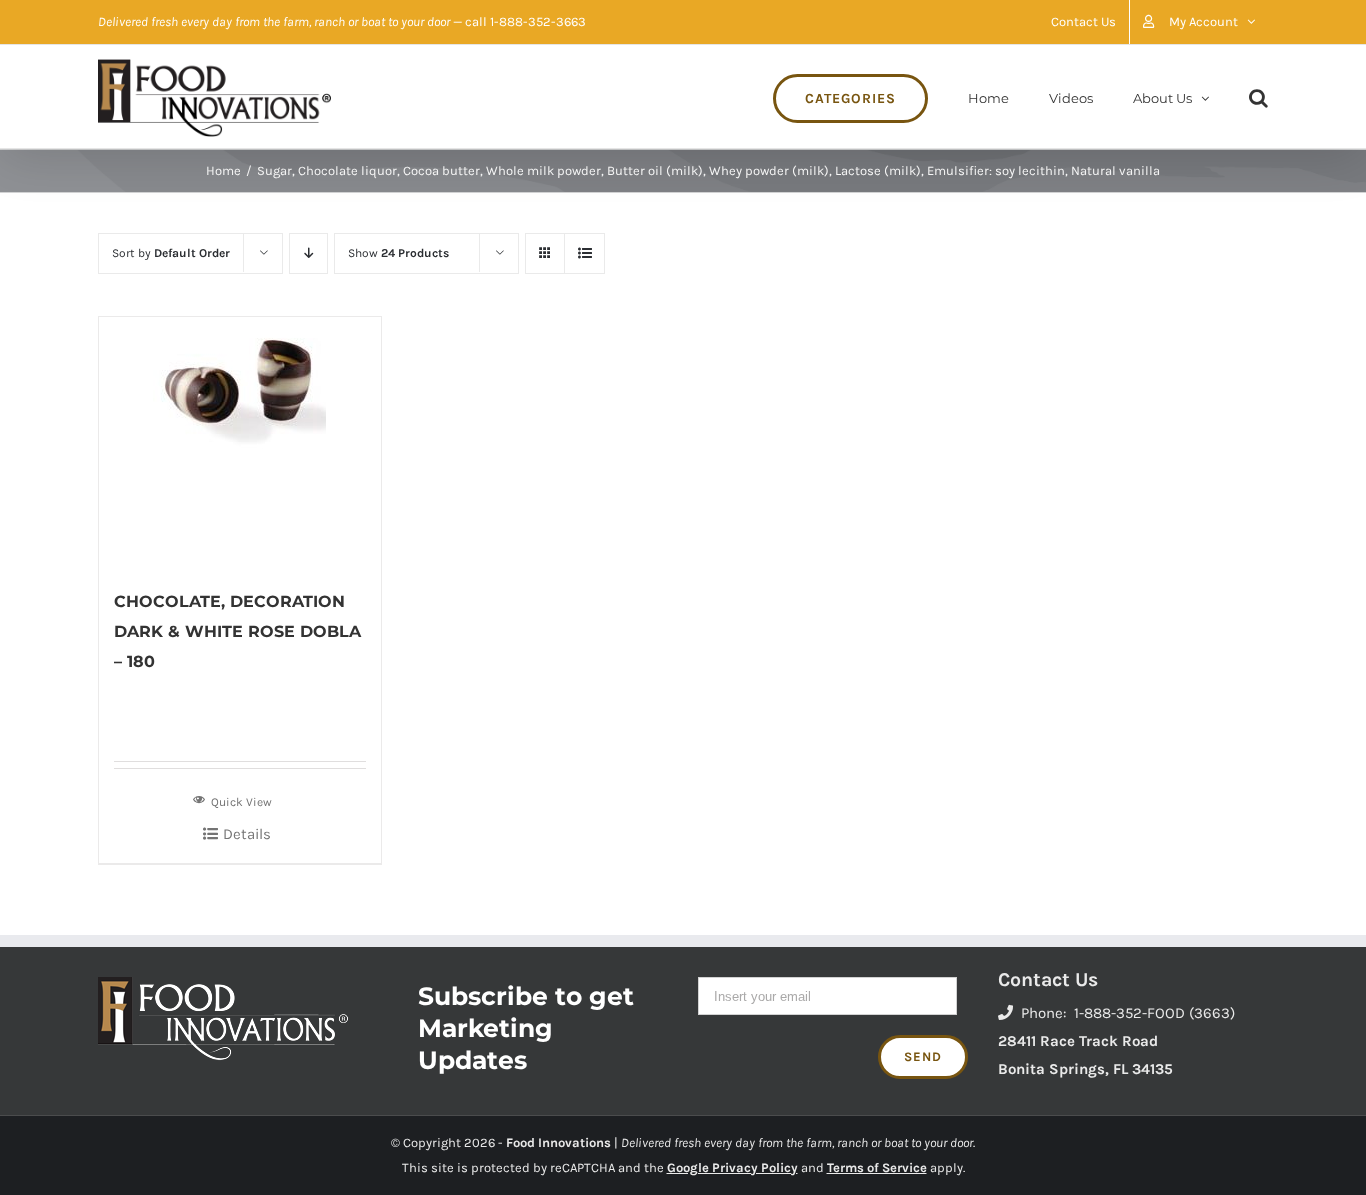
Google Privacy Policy (732, 1167)
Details (247, 834)
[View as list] (584, 253)
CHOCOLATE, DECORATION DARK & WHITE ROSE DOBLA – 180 (237, 631)
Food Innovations (558, 1142)
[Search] (1258, 96)
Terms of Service (877, 1167)
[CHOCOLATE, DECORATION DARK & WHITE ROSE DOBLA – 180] (240, 442)
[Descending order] (308, 253)
